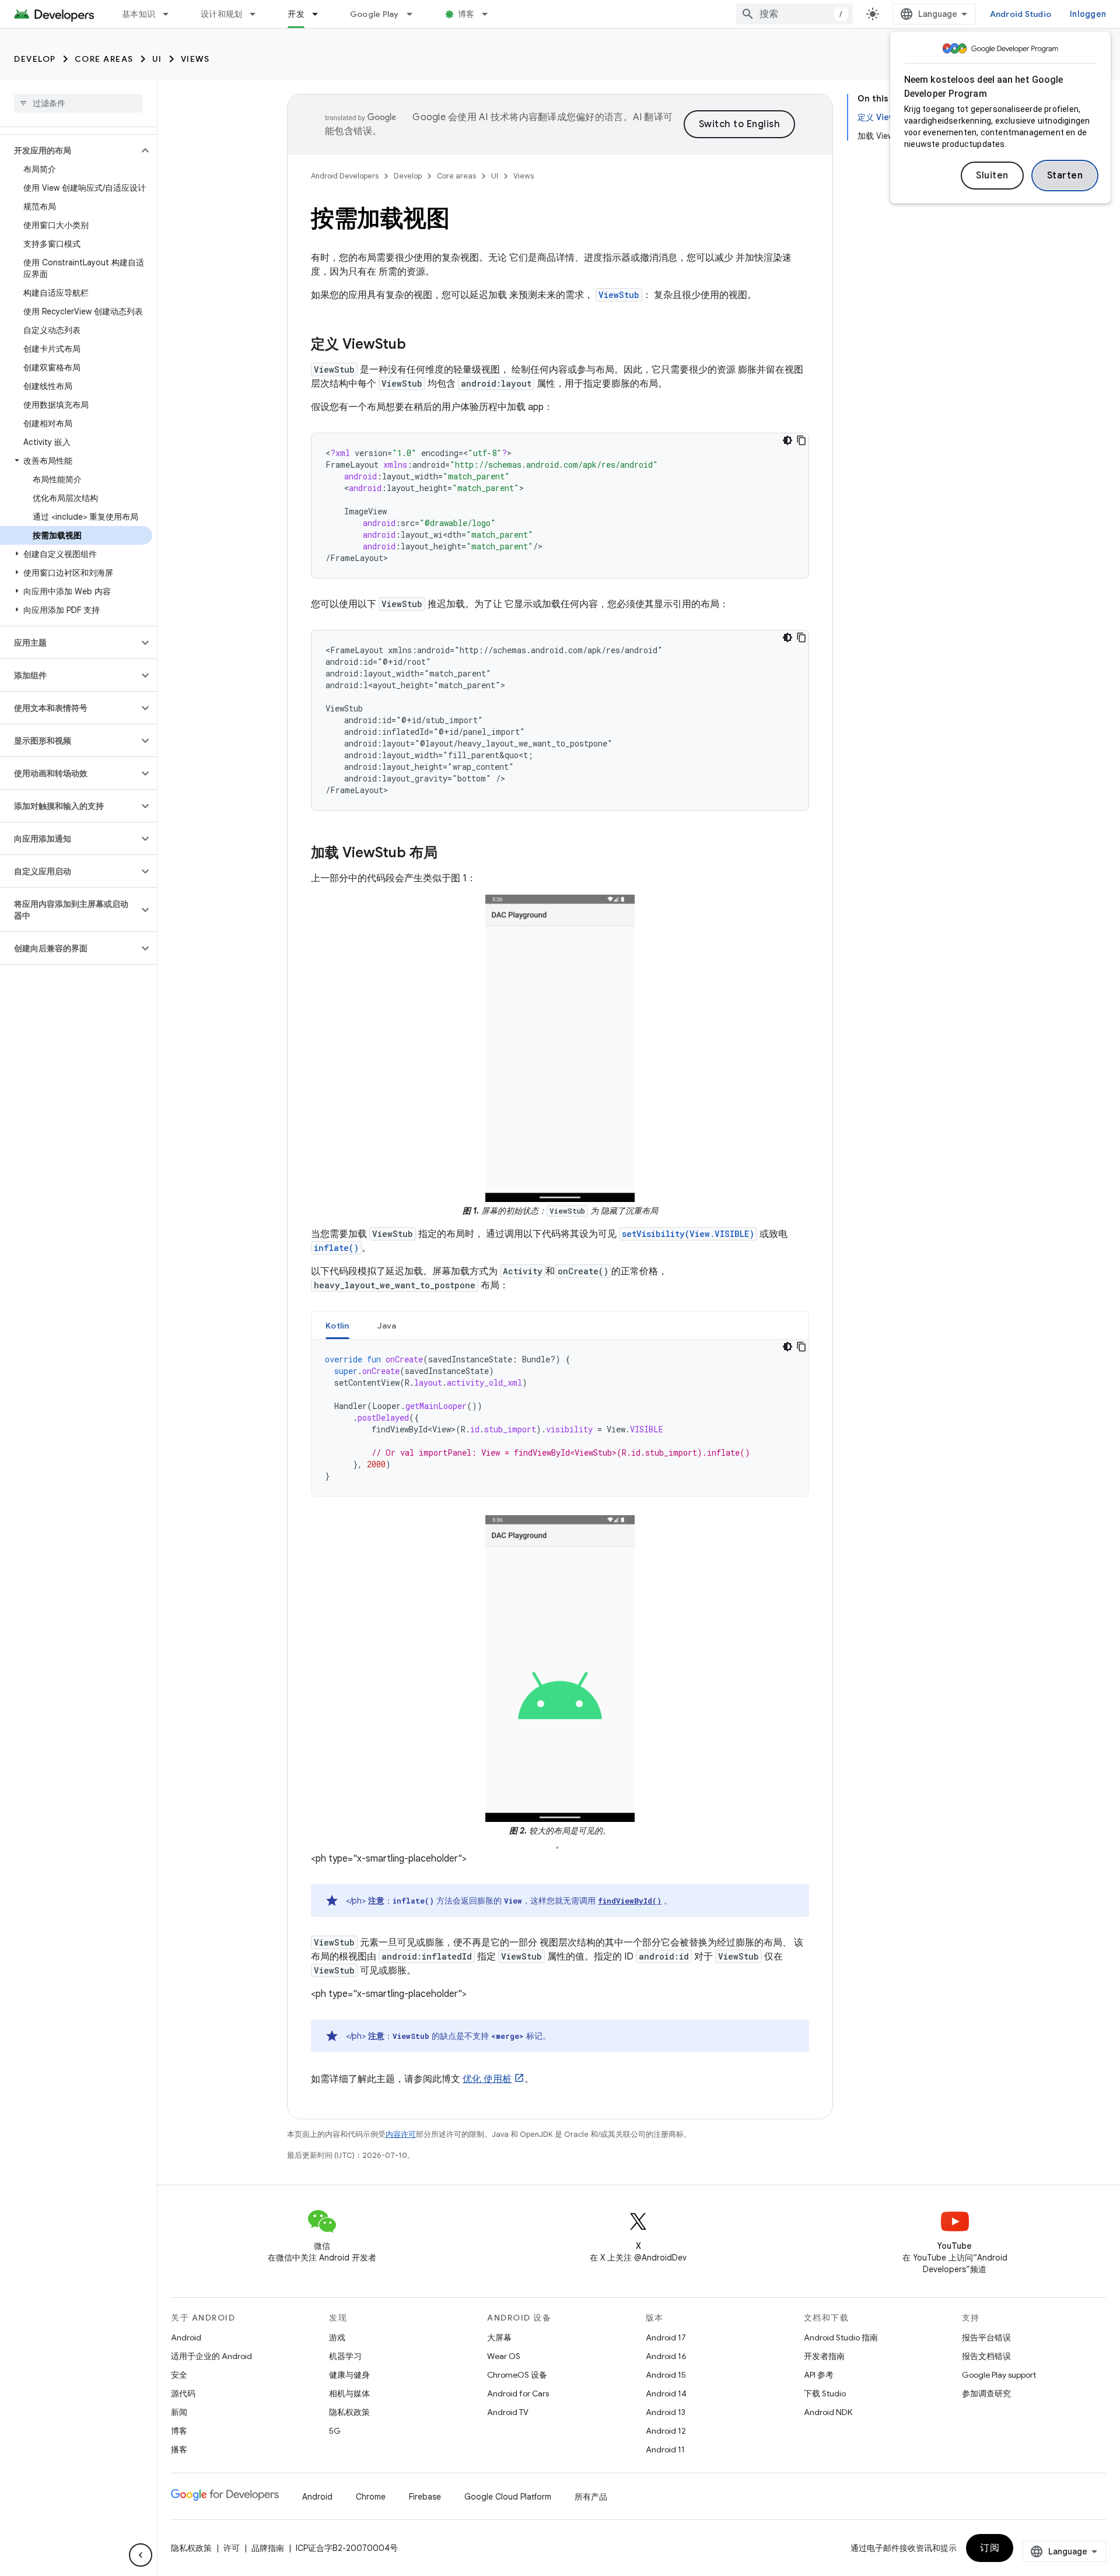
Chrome (371, 2497)
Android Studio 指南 (841, 2337)
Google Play (374, 14)
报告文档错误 (986, 2356)
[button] (69, 150)
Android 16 (666, 2356)
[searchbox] (78, 103)
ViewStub (619, 295)
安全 (179, 2375)
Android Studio (1021, 14)
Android (186, 2337)
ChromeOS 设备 (517, 2375)
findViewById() (630, 1901)
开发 (296, 14)
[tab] (337, 1325)
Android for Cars (518, 2393)
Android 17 (666, 2337)
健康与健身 (349, 2375)
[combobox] (794, 14)
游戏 (337, 2337)
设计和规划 (221, 14)
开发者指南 (824, 2356)
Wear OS (504, 2356)
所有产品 (591, 2497)
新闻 (179, 2412)
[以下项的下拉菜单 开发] (320, 14)
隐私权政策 (349, 2412)
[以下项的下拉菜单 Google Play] (415, 14)
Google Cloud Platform (508, 2497)
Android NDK (828, 2412)
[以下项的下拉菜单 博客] (490, 14)
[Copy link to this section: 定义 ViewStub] (418, 345)
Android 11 (665, 2449)
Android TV (508, 2412)
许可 (232, 2548)
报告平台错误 (986, 2337)
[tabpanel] (560, 1418)
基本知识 (139, 14)
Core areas (104, 59)
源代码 (183, 2393)
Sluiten (992, 176)
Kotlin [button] (337, 1326)
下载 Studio (825, 2393)
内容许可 (401, 2134)
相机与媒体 (349, 2393)
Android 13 (666, 2412)
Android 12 (666, 2431)
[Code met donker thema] (787, 440)
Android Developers (345, 176)
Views (195, 59)
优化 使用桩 (487, 2079)
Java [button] (387, 1326)
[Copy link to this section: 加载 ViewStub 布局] (449, 854)
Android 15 (666, 2375)
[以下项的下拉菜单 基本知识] (171, 14)
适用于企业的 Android (211, 2356)
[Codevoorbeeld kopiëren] (801, 440)
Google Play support (999, 2375)
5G (335, 2431)
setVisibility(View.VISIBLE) (688, 1234)
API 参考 (819, 2375)
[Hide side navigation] (141, 2555)
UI (157, 59)
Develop (35, 59)
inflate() (336, 1248)
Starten (1065, 176)
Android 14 (666, 2393)
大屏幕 (499, 2337)
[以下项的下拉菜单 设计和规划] (258, 14)
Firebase (425, 2497)
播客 (179, 2449)
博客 (466, 14)
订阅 (990, 2548)
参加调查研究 (986, 2393)
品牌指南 (268, 2548)
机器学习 (345, 2356)
